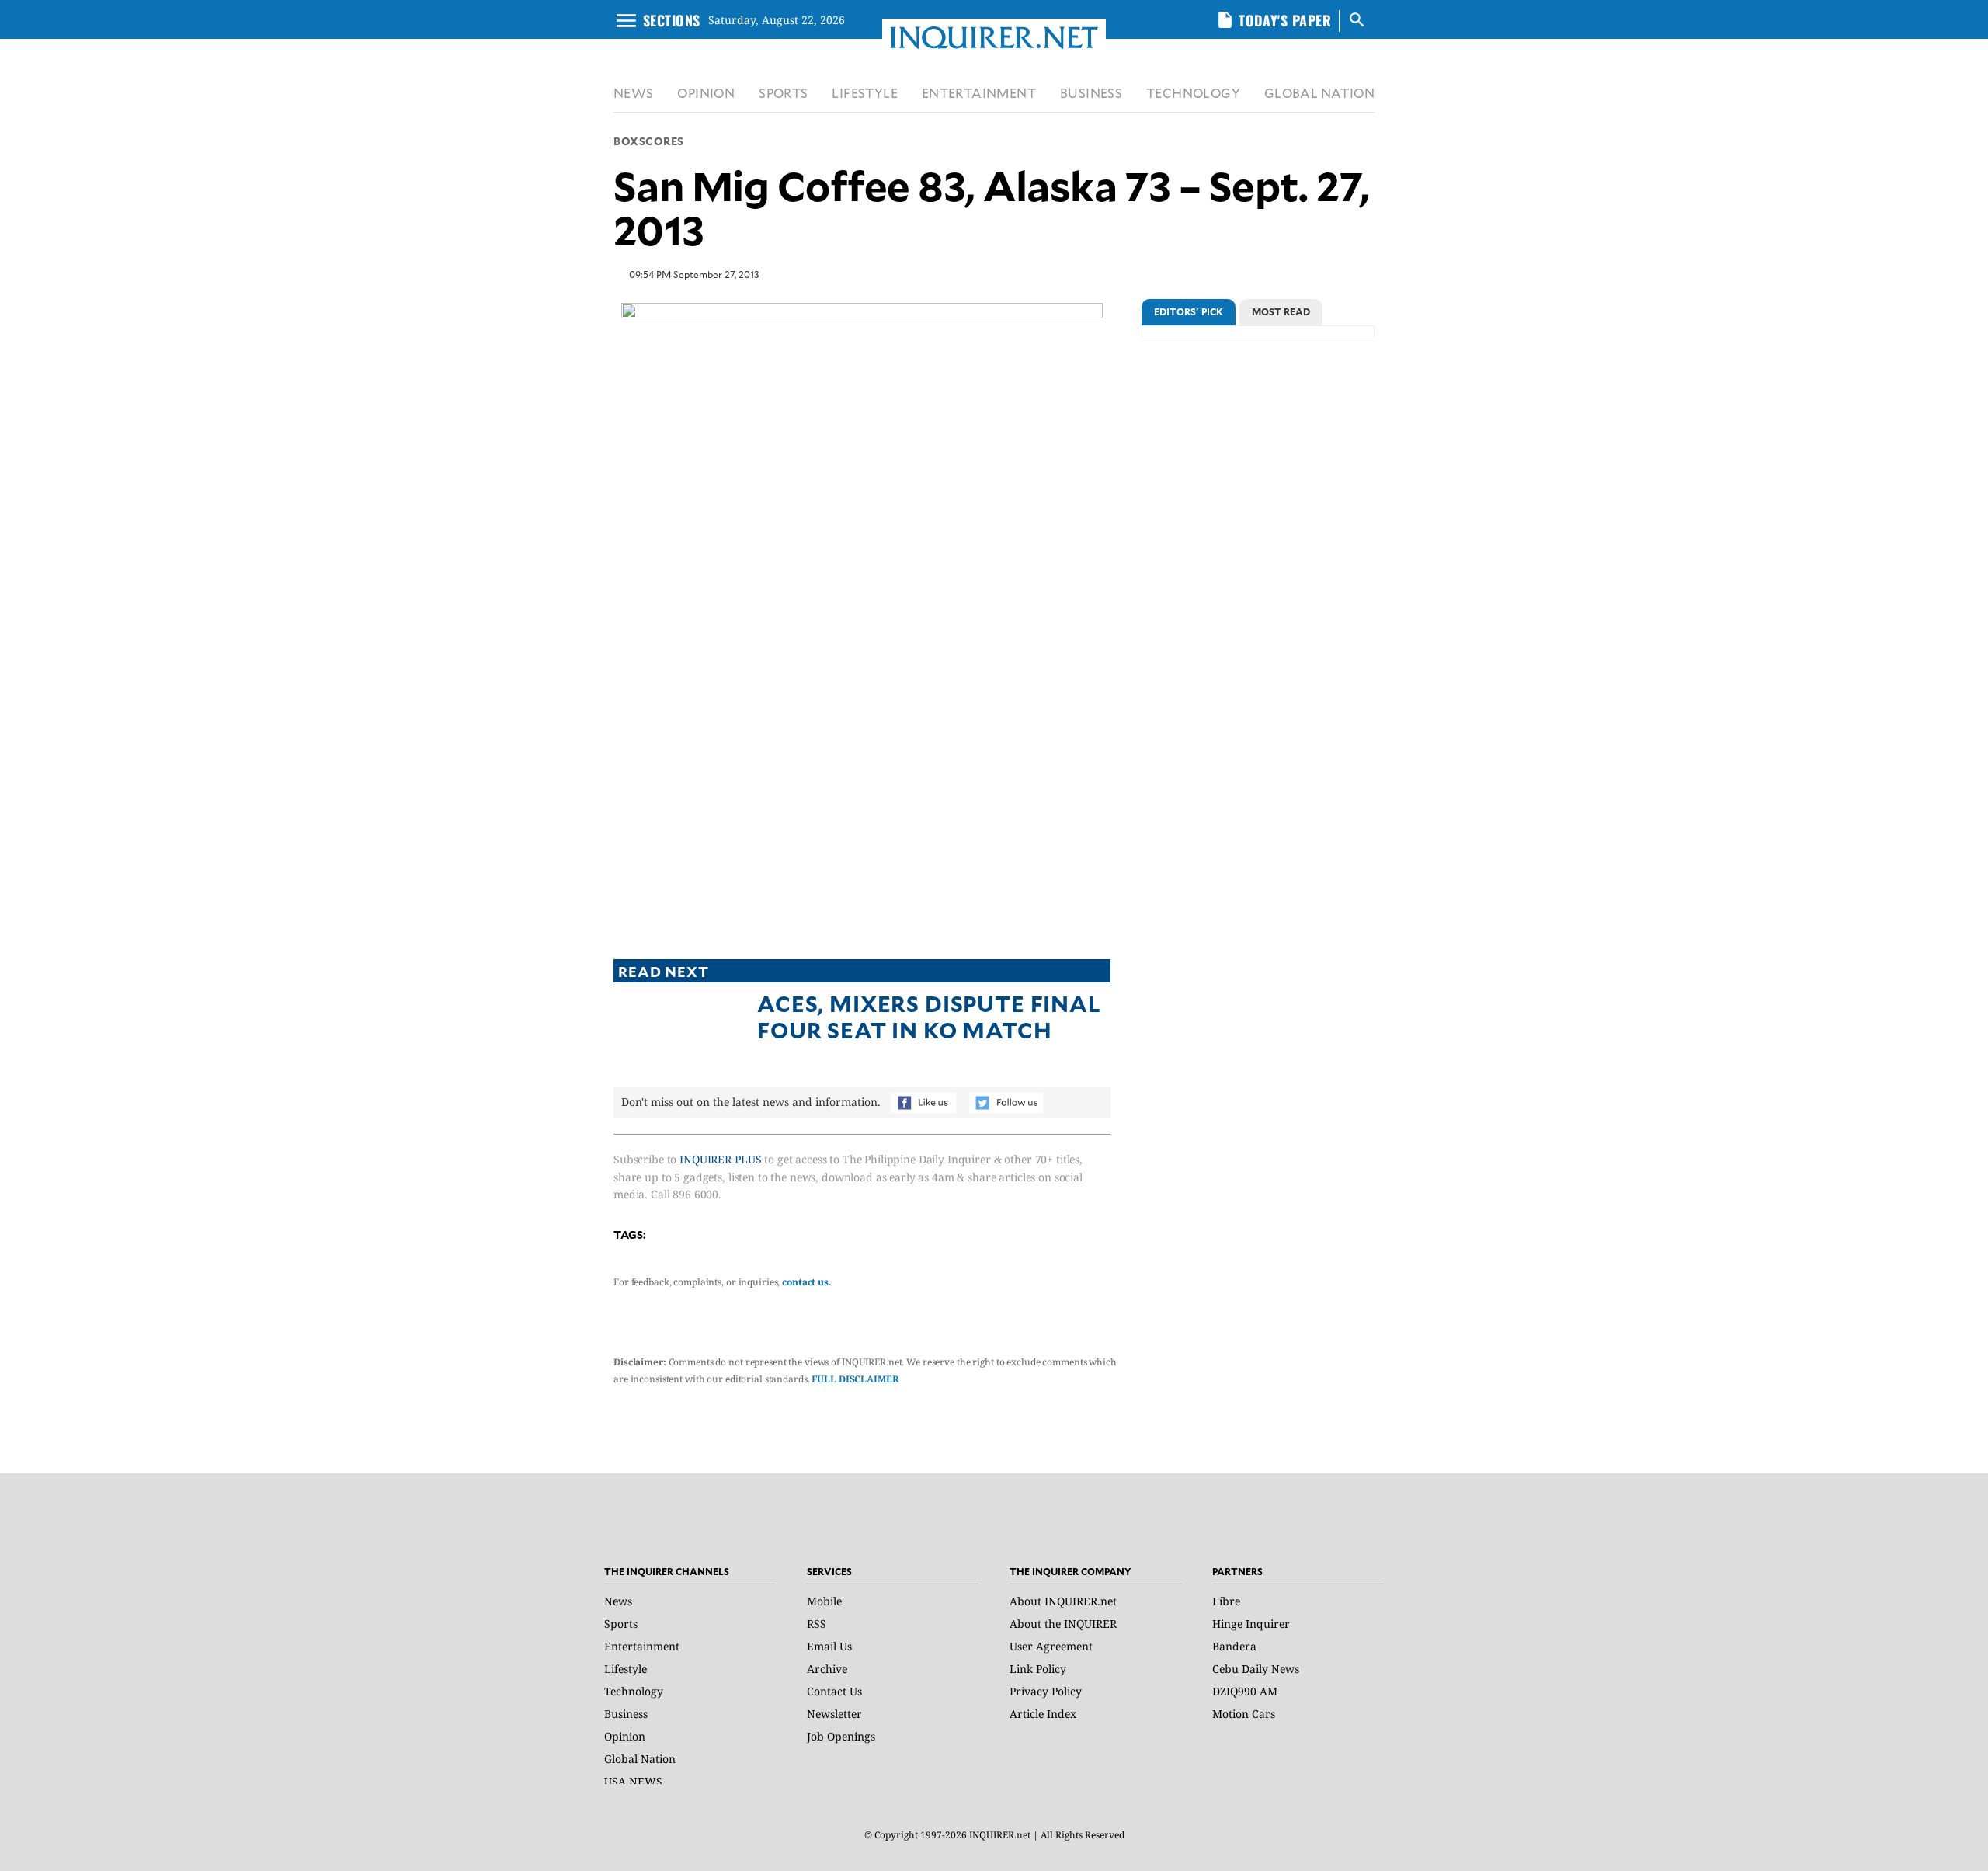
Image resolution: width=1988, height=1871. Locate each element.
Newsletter (834, 1714)
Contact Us (834, 1691)
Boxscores (649, 141)
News (618, 1601)
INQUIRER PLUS (720, 1159)
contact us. (807, 1282)
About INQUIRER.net (1063, 1601)
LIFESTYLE (865, 93)
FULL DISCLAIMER (855, 1379)
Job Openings (841, 1736)
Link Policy (1038, 1669)
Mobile (824, 1601)
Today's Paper (1285, 20)
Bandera (1234, 1646)
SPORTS (783, 93)
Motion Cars (1244, 1714)
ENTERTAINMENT (979, 93)
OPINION (706, 93)
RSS (817, 1624)
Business (626, 1714)
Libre (1226, 1601)
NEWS (634, 93)
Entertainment (642, 1646)
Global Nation (640, 1759)
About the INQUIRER (1063, 1624)
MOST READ (1281, 311)
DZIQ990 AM (1245, 1691)
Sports (621, 1624)
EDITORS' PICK (1189, 311)
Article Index (1043, 1714)
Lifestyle (626, 1669)
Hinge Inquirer (1251, 1624)
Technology (634, 1691)
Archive (827, 1669)
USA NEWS (633, 1781)
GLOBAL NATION (1319, 93)
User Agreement (1051, 1646)
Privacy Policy (1046, 1691)
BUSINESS (1091, 93)
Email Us (829, 1646)
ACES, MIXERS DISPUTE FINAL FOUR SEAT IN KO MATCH (929, 1016)
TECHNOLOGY (1193, 93)
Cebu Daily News (1256, 1669)
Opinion (625, 1736)
